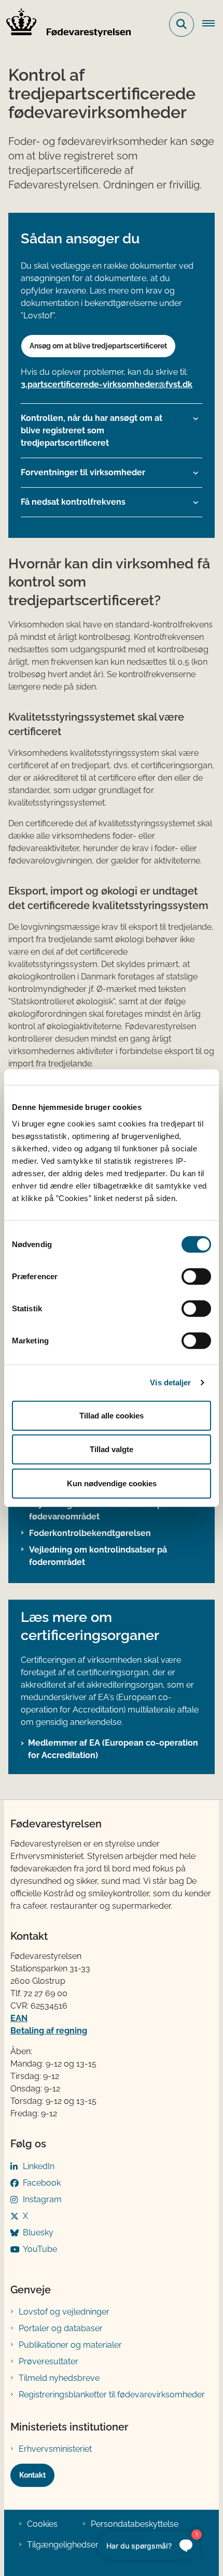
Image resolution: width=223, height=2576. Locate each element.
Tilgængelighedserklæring (77, 2545)
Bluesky (38, 2233)
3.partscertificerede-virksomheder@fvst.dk (107, 384)
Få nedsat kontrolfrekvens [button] (73, 502)
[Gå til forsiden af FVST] (65, 24)
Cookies (42, 2524)
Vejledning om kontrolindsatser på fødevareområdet (98, 1510)
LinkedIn (39, 2166)
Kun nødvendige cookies (112, 1483)
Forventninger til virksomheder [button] (83, 472)
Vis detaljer (170, 1382)
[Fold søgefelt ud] (182, 24)
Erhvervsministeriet (55, 2449)
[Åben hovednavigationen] (213, 24)
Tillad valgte (112, 1449)
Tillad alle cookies (112, 1415)
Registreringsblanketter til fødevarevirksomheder (112, 2395)
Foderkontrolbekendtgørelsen (90, 1533)
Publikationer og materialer (70, 2345)
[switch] (196, 1276)
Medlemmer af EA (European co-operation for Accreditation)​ (113, 1749)
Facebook (42, 2183)
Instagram (42, 2199)
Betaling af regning (49, 2031)
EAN (19, 2018)
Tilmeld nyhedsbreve (59, 2378)
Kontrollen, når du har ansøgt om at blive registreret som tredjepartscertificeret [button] (92, 430)
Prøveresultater (48, 2361)
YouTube (40, 2249)
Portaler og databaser (61, 2328)
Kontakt (32, 2475)
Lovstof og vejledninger (64, 2312)
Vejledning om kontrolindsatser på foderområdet (98, 1556)
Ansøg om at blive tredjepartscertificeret (98, 346)
